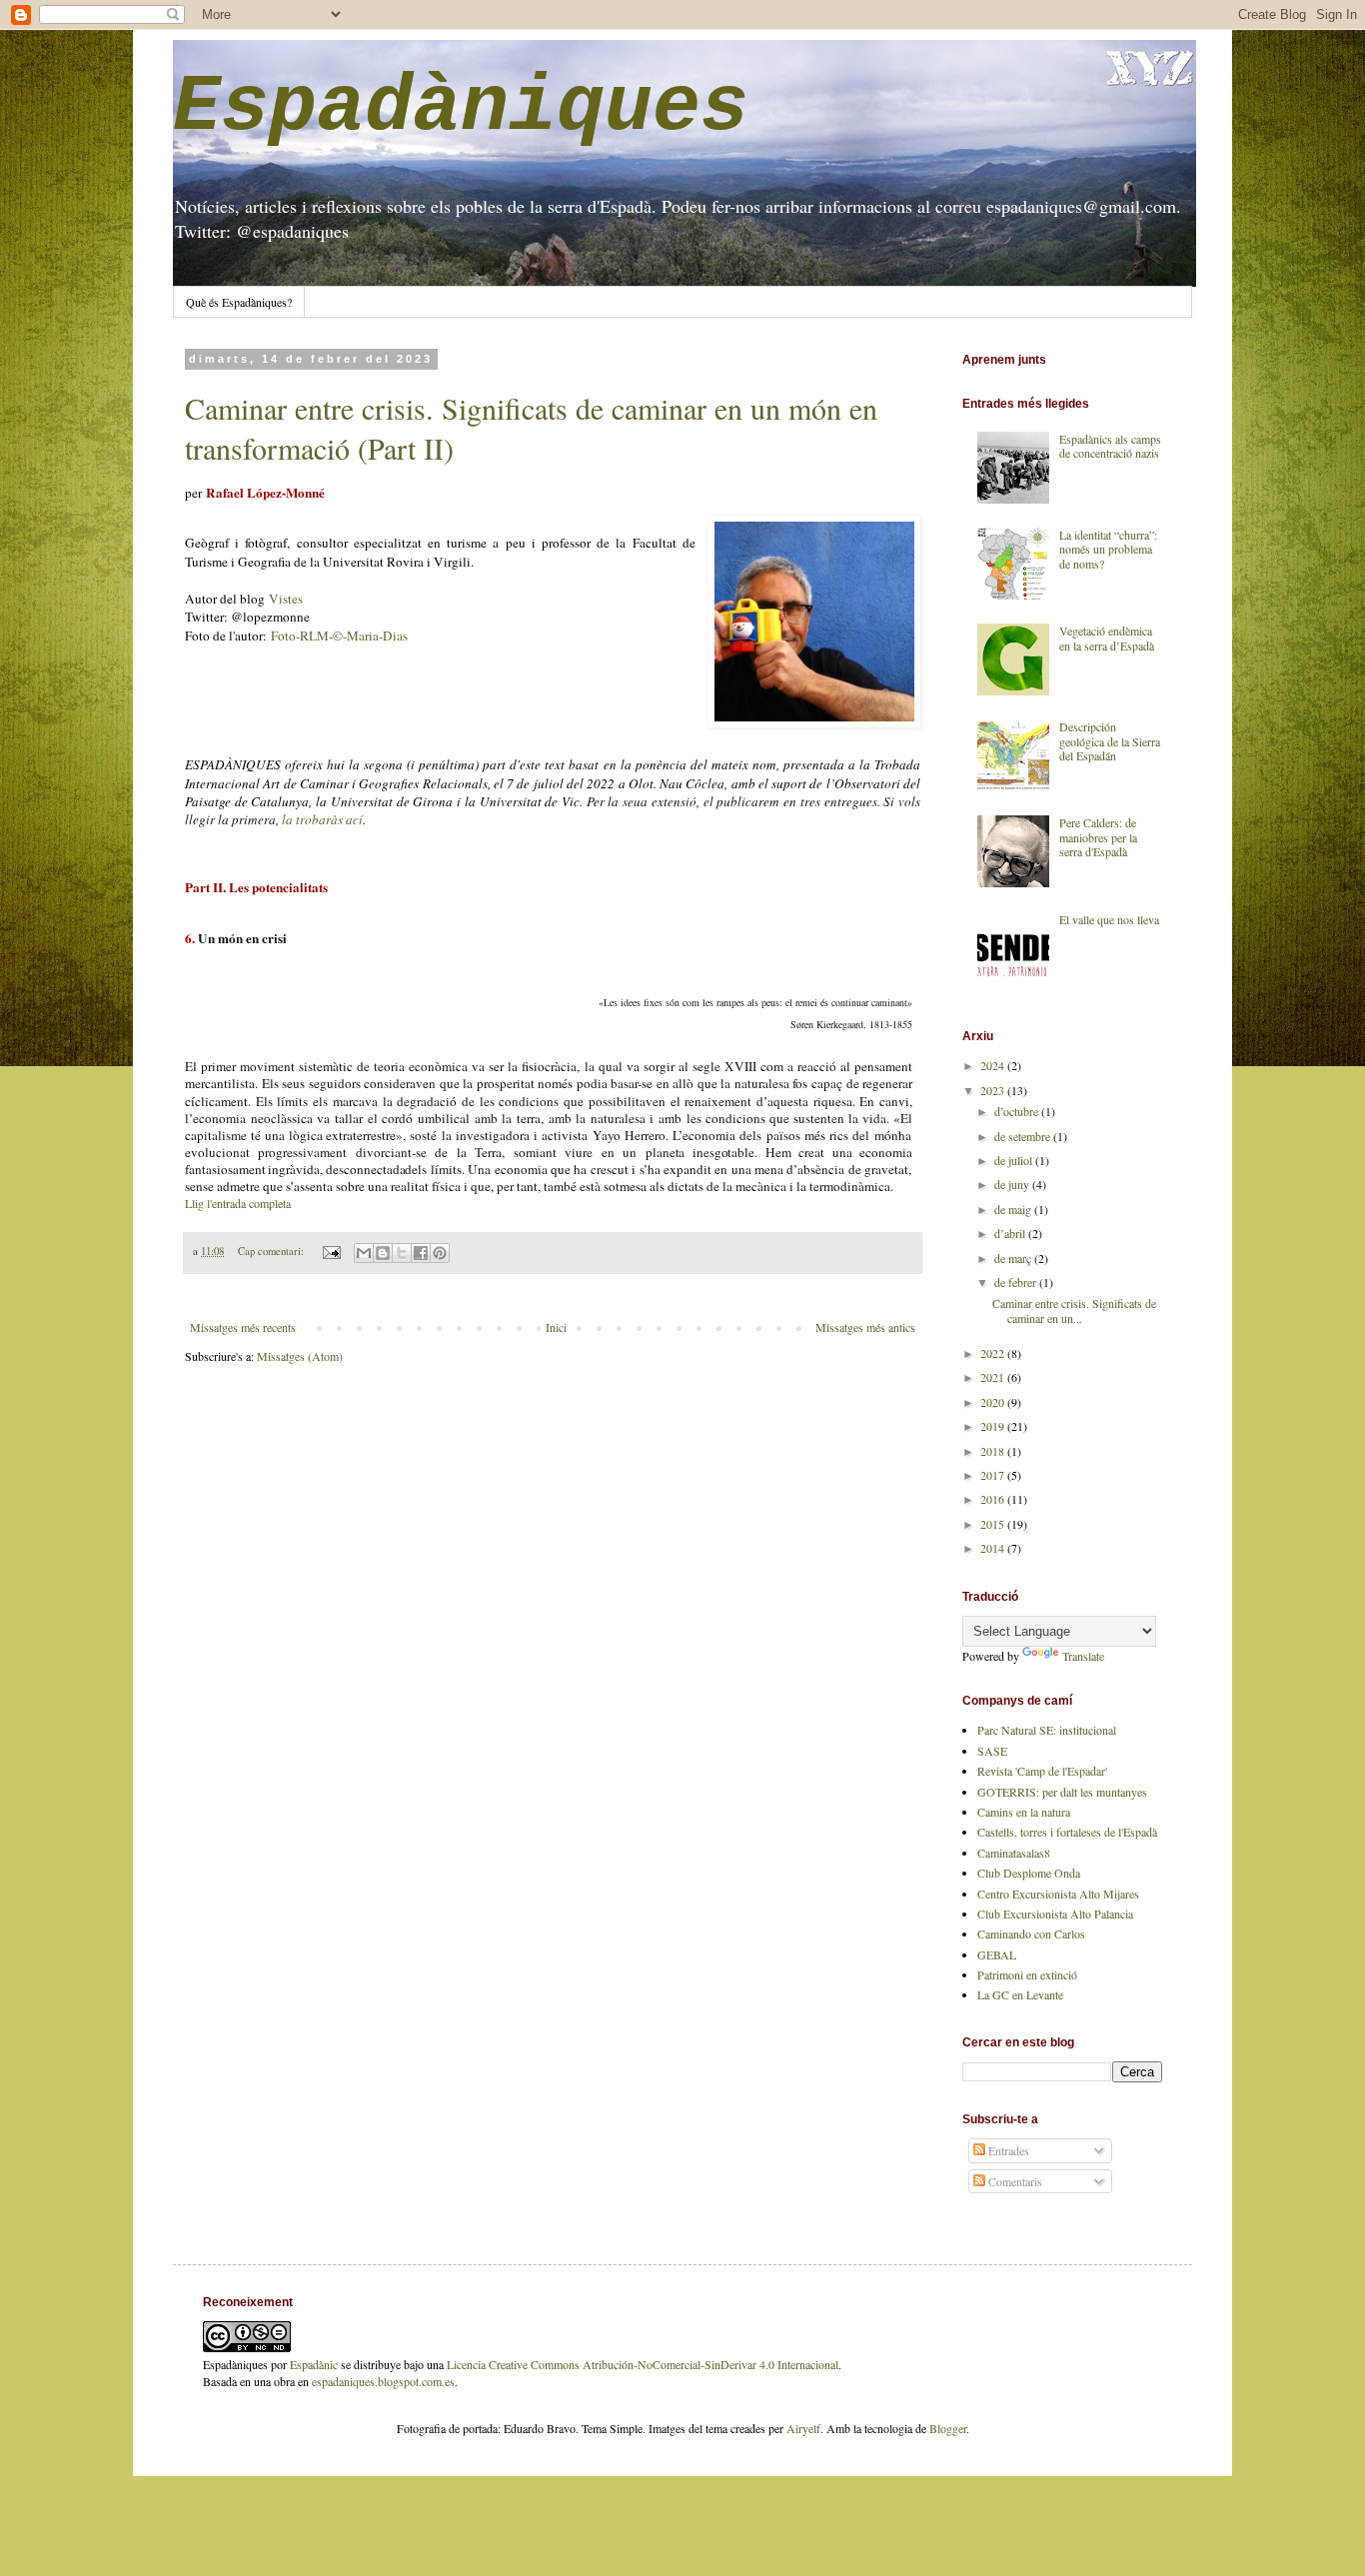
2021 (994, 1377)
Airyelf (803, 2428)
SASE (992, 1751)
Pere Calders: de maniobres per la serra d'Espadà (1098, 837)
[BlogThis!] (383, 1253)
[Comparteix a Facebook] (421, 1253)
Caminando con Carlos (1031, 1933)
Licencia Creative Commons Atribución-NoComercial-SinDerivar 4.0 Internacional (643, 2364)
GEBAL (997, 1954)
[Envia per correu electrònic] (364, 1253)
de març (1014, 1258)
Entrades (1007, 2150)
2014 (994, 1548)
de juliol (1015, 1160)
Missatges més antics (865, 1327)
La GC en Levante (1020, 1994)
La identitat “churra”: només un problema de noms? (1108, 549)
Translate (1083, 1656)
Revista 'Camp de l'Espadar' (1042, 1771)
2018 (994, 1451)
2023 (994, 1090)
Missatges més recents (243, 1327)
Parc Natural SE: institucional (1047, 1730)
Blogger (948, 2428)
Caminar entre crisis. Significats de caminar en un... (1074, 1310)
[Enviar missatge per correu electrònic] (331, 1251)
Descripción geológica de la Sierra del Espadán (1110, 741)
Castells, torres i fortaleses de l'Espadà (1067, 1832)
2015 (994, 1524)
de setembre (1024, 1136)
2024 (994, 1065)
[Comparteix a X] (402, 1253)
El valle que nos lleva (1109, 919)
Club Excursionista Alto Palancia (1055, 1914)
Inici (556, 1327)
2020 (994, 1402)
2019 (994, 1426)
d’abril (1011, 1233)
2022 (994, 1353)
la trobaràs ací (322, 819)
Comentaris (1014, 2181)
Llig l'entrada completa (238, 1203)
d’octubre (1018, 1111)
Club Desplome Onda (1029, 1873)
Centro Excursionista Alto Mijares (1058, 1894)
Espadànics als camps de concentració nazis (1110, 446)
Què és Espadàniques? (239, 302)
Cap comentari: (272, 1251)
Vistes (286, 599)
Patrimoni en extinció (1027, 1974)
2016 (994, 1499)
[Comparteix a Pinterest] (440, 1253)
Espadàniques (461, 107)
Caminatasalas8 (1014, 1853)
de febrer (1017, 1282)
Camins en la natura (1024, 1812)
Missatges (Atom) (300, 1356)
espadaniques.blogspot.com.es (383, 2381)
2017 (994, 1475)
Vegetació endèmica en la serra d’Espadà (1107, 638)
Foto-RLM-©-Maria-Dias (339, 636)
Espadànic (314, 2364)
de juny (1013, 1184)
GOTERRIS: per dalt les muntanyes (1062, 1792)
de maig (1014, 1209)
